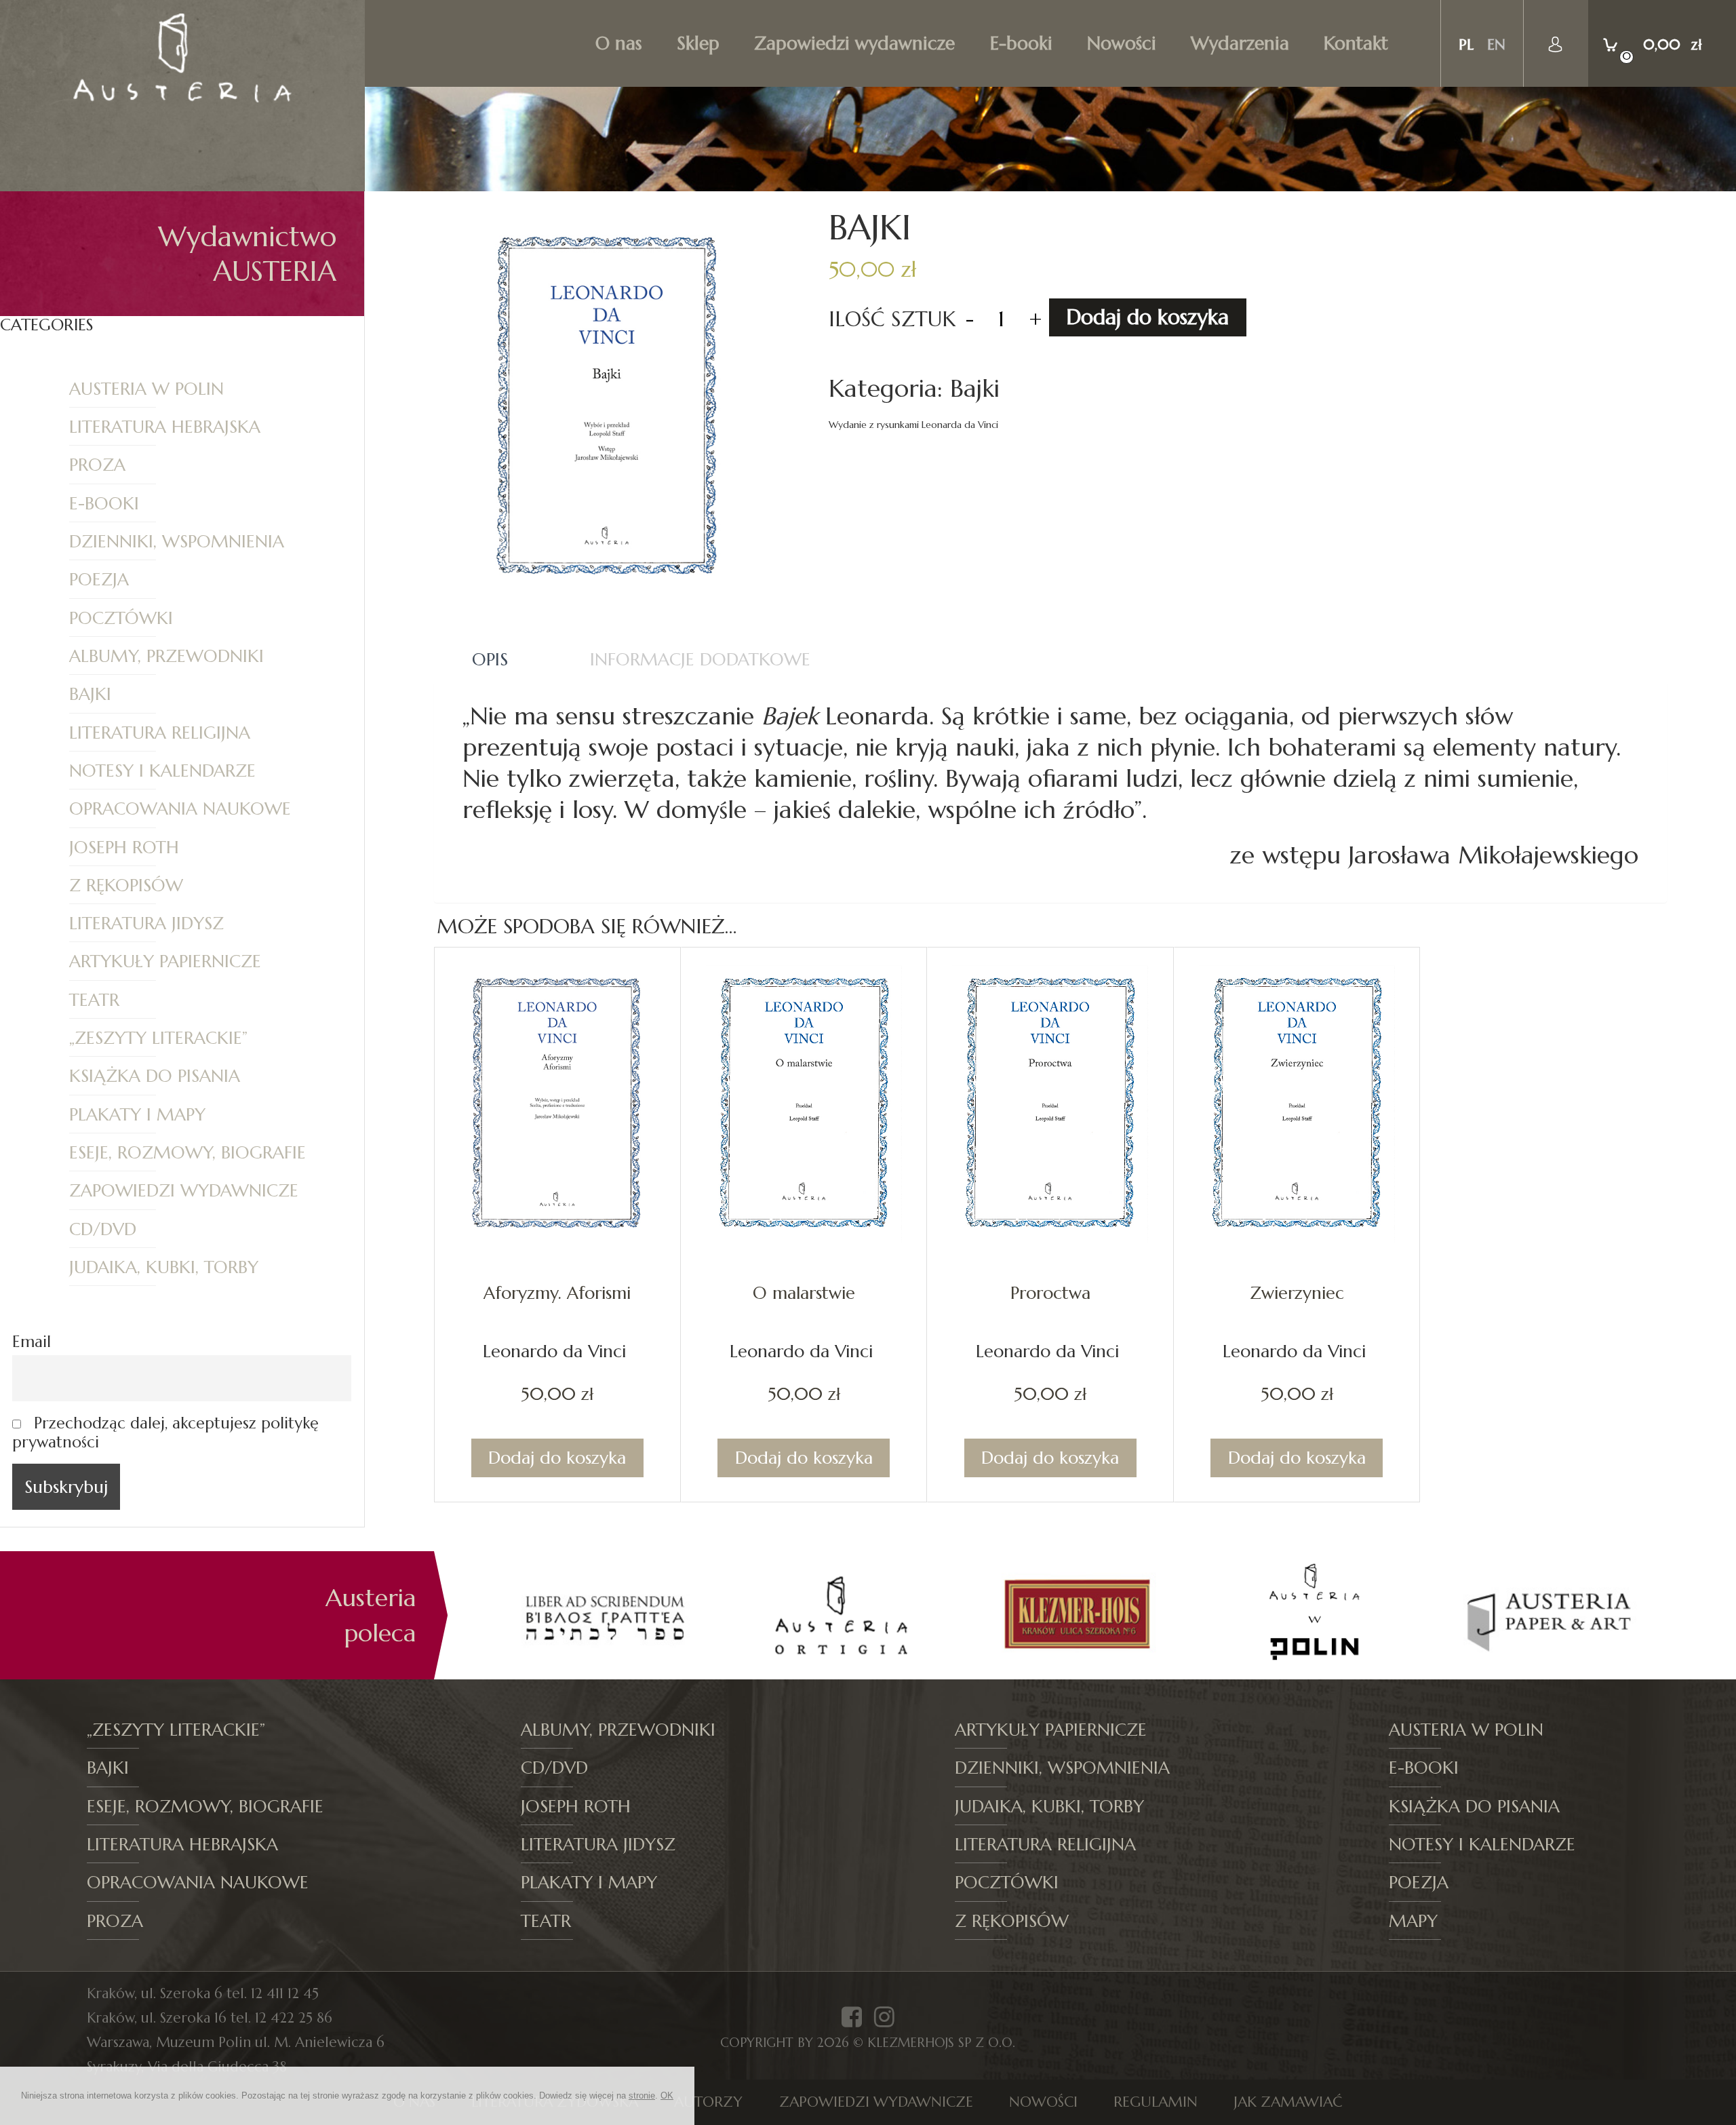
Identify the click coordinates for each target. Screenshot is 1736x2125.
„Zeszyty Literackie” (158, 1038)
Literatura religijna (160, 733)
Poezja (99, 579)
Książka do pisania (155, 1076)
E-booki (1021, 43)
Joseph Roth (124, 847)
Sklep (698, 43)
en (1496, 44)
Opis (490, 659)
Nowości (1122, 43)
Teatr (94, 1000)
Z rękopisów (126, 885)
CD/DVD (103, 1229)
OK (667, 2095)
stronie (642, 2095)
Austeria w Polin (146, 389)
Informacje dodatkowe (700, 659)
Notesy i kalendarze (162, 771)
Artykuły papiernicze (165, 961)
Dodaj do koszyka (1147, 317)
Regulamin (1156, 2102)
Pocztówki (121, 618)
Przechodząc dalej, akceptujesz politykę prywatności (165, 1432)
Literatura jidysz (146, 923)
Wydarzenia (1240, 43)
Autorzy (708, 2102)
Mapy (1413, 1921)
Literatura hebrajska (165, 427)
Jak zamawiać (1288, 2102)
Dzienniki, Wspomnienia (177, 541)
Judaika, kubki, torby (164, 1267)
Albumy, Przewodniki (166, 656)
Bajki (90, 694)
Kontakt (1356, 43)
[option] (605, 1615)
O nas (619, 43)
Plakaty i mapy (137, 1114)
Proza (97, 465)
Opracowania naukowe (180, 808)
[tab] (490, 660)
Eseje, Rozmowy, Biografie (188, 1152)
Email (32, 1342)
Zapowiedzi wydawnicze (854, 43)
